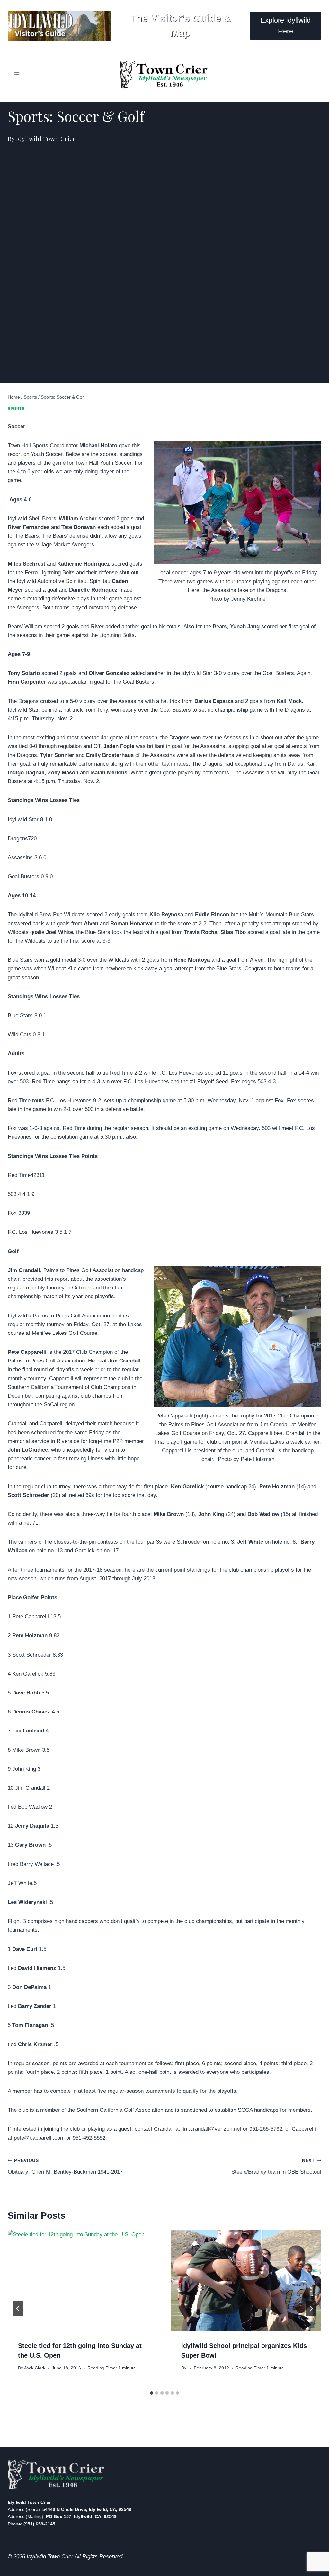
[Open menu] (17, 74)
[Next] (311, 2309)
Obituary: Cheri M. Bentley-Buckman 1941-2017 (65, 2166)
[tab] (152, 2393)
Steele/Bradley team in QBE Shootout (276, 2166)
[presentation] (83, 2280)
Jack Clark (35, 2368)
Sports (16, 409)
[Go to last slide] (18, 2309)
